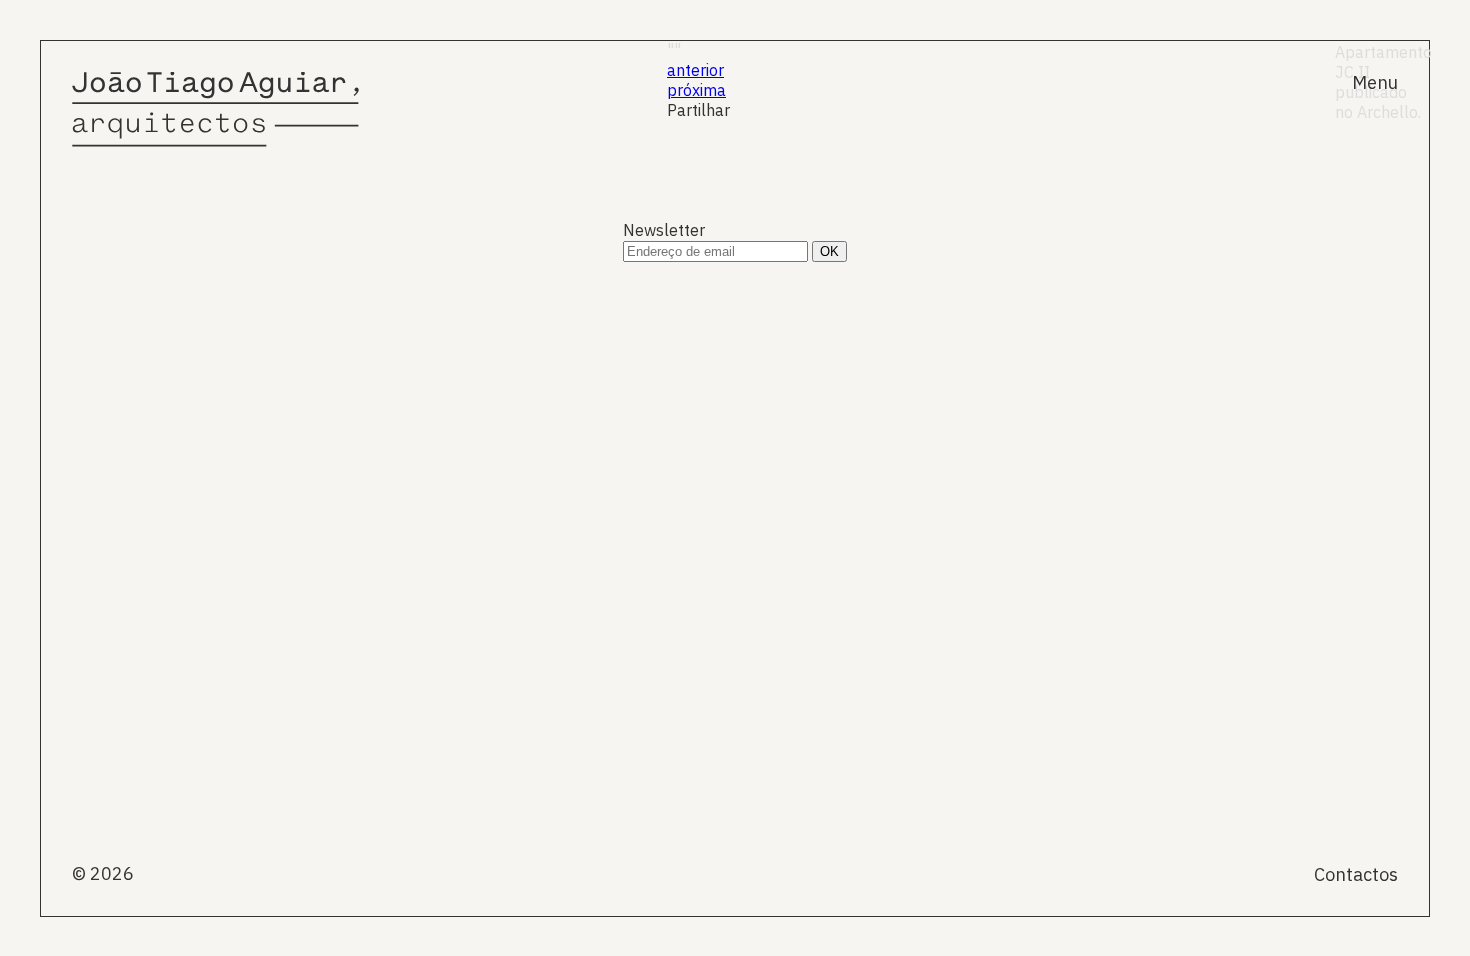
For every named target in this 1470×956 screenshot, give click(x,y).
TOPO (1381, 487)
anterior (695, 70)
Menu (1375, 82)
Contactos (1356, 874)
